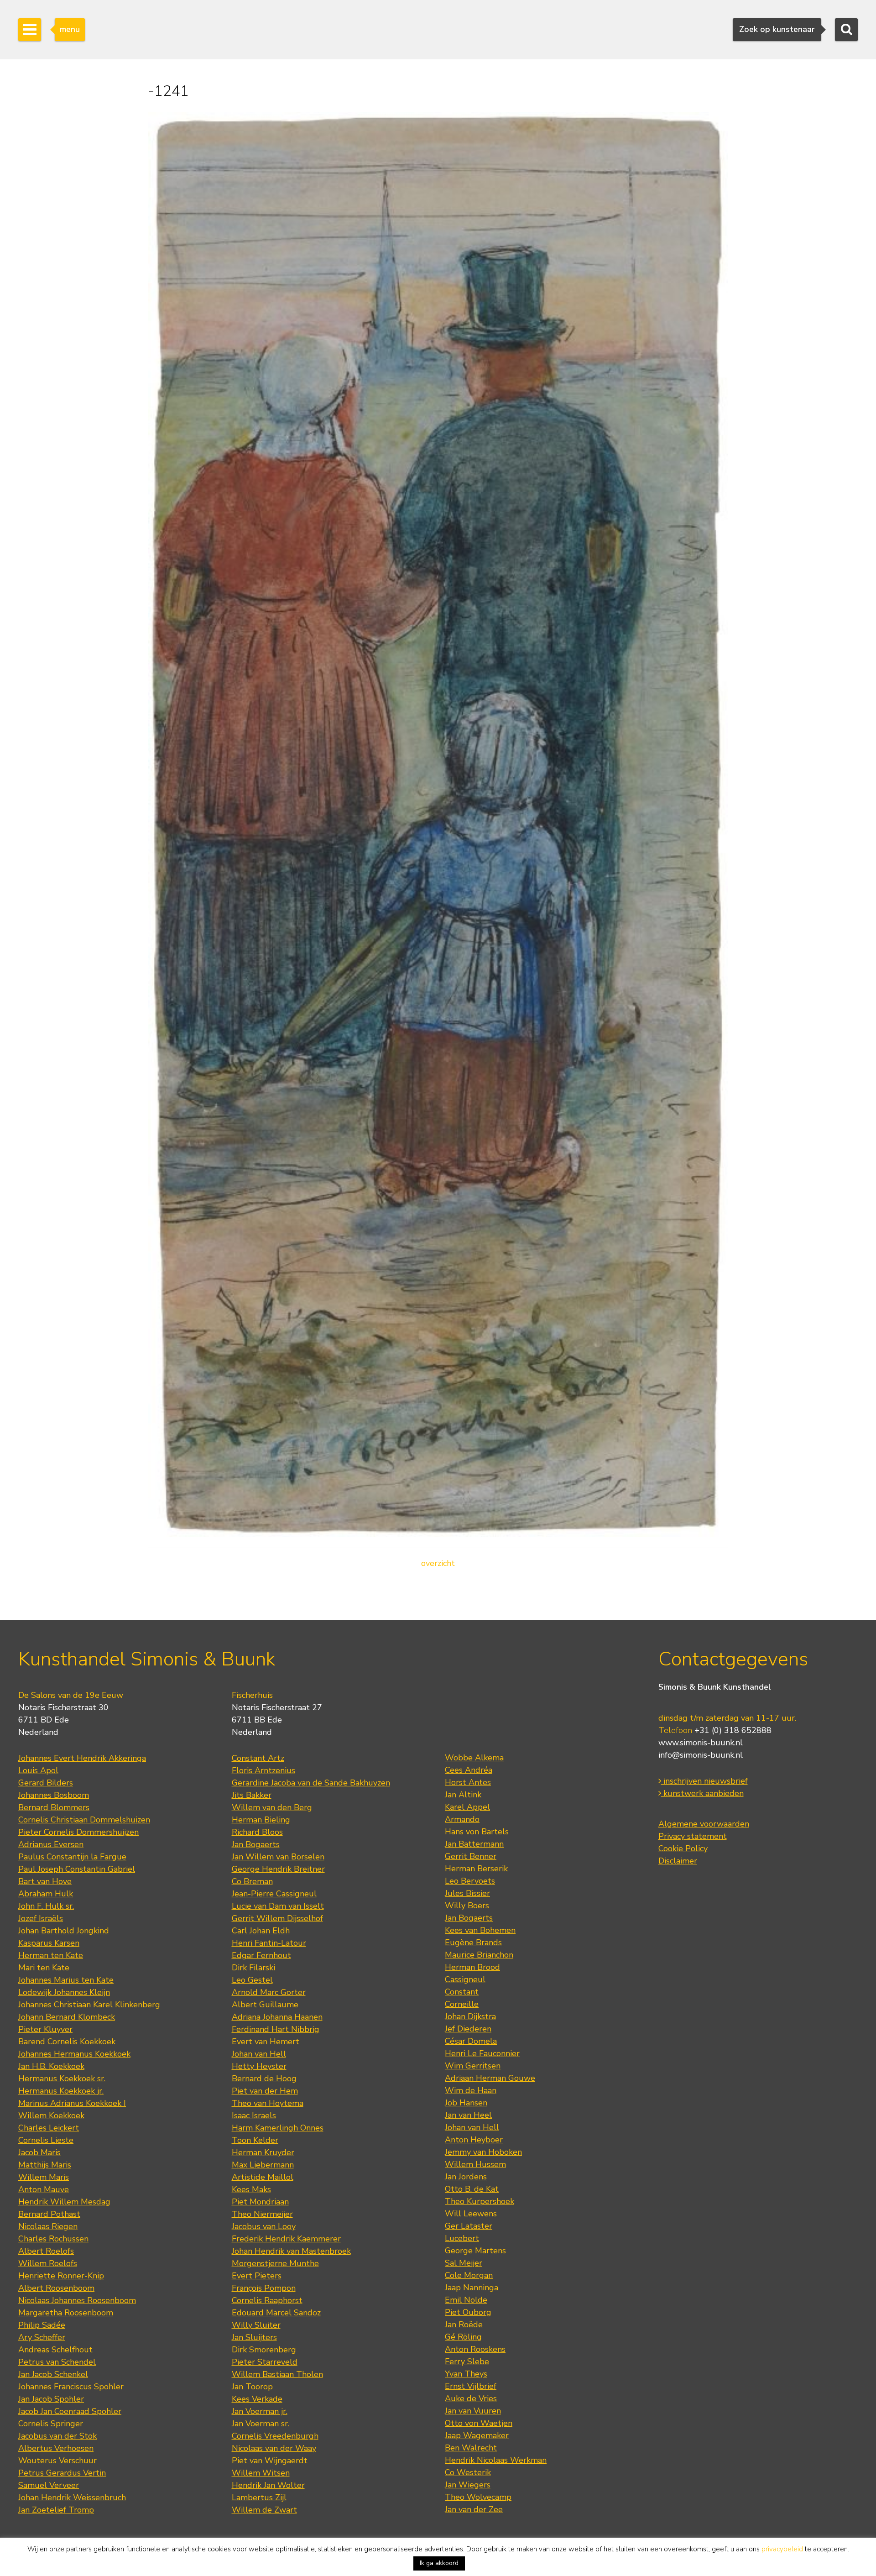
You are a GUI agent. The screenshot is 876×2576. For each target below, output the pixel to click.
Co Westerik (468, 2472)
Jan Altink (463, 1795)
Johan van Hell (259, 2054)
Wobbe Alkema (474, 1758)
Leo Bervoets (470, 1881)
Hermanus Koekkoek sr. (62, 2079)
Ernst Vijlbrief (471, 2386)
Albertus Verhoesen (56, 2448)
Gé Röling (463, 2337)
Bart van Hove (45, 1881)
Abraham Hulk (46, 1894)
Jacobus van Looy (264, 2226)
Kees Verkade (257, 2399)
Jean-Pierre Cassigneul (274, 1894)
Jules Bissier (467, 1893)
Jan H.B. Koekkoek (51, 2066)
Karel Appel (467, 1807)
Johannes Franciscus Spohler (71, 2387)
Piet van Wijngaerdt (270, 2461)
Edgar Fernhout (261, 1955)
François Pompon (264, 2288)
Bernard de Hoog (264, 2079)
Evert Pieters (257, 2276)
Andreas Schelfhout (55, 2350)
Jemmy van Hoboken (483, 2152)
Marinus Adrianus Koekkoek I (72, 2103)
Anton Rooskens (475, 2349)
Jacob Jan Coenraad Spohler (70, 2411)
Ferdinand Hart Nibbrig (276, 2029)
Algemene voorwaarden (704, 1824)
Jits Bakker (252, 1795)
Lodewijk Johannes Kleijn (64, 1992)
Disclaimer (678, 1861)
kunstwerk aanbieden (702, 1793)
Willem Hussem (475, 2164)
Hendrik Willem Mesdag (64, 2202)
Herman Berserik (476, 1869)
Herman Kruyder (263, 2152)
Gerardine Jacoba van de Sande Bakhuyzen (311, 1783)
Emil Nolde (466, 2300)
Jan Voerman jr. (260, 2411)
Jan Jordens (466, 2177)
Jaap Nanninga (472, 2288)
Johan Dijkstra (470, 2016)
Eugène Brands (473, 1942)
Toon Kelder (255, 2140)
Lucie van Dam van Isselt (278, 1906)
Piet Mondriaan (260, 2202)
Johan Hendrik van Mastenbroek (291, 2251)
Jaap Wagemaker (477, 2435)
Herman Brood (472, 1967)
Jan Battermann (474, 1844)
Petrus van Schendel (57, 2362)
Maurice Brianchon (479, 1955)
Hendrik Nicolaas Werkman (496, 2460)
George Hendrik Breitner (278, 1869)
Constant (462, 1992)
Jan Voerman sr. (261, 2424)
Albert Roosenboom (56, 2288)
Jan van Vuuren (473, 2411)
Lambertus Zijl (259, 2497)
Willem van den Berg (272, 1807)
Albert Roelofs (46, 2251)
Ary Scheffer (42, 2337)
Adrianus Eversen (51, 1844)
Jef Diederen (468, 2029)
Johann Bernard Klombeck (67, 2017)
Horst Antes (468, 1782)
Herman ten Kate (51, 1955)
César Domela (471, 2041)
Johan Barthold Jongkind (64, 1931)
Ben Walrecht (471, 2448)
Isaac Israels (254, 2115)
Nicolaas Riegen (48, 2226)
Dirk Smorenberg (264, 2350)
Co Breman (252, 1881)
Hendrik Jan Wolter (268, 2485)
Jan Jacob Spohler (51, 2399)
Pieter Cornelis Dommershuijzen (78, 1832)
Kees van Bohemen (480, 1930)
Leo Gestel (252, 1980)
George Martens (475, 2251)
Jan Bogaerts (256, 1844)
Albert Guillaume (265, 2005)
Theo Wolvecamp (478, 2497)
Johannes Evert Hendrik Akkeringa (82, 1758)
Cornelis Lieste (46, 2140)
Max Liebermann (263, 2165)
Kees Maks (251, 2189)
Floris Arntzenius (263, 1770)
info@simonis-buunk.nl (701, 1755)
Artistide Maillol (263, 2177)
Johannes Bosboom (54, 1795)
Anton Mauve (44, 2189)
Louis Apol (38, 1770)
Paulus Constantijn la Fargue (72, 1857)
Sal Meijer (464, 2263)
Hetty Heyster (259, 2066)
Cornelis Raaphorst (267, 2300)
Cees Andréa (469, 1770)
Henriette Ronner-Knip (61, 2276)
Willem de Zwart (264, 2510)
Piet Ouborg (468, 2312)
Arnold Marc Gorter (269, 1992)
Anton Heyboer (474, 2140)
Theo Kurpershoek (480, 2201)
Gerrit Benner (471, 1856)
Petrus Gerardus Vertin (62, 2473)
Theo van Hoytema (268, 2103)
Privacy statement (693, 1836)
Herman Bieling (261, 1820)
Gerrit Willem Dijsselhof (277, 1918)
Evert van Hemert (266, 2042)
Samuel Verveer (49, 2485)
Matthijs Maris (45, 2165)
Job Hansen (466, 2103)
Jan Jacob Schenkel (53, 2374)
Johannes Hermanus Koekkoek (74, 2054)
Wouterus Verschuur (57, 2461)
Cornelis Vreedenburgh (275, 2436)
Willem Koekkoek (51, 2115)
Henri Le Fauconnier (482, 2053)
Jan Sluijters (254, 2337)
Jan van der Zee (474, 2509)
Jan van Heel (468, 2115)
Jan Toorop (252, 2387)
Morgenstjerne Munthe (275, 2263)
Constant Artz (258, 1758)
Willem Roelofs (48, 2263)
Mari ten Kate (44, 1968)
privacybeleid (782, 2549)
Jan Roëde (464, 2325)
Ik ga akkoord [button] (439, 2563)
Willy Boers (467, 1906)
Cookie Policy (683, 1848)
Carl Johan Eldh (261, 1931)
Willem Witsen (261, 2473)
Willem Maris (44, 2177)
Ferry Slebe (467, 2361)
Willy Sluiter (256, 2325)
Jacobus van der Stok (57, 2436)
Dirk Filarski (253, 1968)
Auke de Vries (471, 2398)
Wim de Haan (471, 2090)
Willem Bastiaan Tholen (277, 2374)
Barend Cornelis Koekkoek (67, 2042)
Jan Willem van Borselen (278, 1857)
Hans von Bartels (477, 1832)
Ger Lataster (469, 2226)
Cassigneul (465, 1979)
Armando (462, 1819)
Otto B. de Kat (472, 2189)
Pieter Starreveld (265, 2362)
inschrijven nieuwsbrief (704, 1781)
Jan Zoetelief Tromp (56, 2510)
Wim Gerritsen (473, 2066)
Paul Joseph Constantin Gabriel (77, 1869)
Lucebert (462, 2238)
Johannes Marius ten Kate (66, 1980)
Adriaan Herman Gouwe (490, 2078)
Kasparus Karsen (49, 1943)
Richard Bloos (257, 1832)
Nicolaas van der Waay (274, 2448)
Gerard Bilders (46, 1783)
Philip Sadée (42, 2325)
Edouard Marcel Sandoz (276, 2313)
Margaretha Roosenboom (66, 2313)
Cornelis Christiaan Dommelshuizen (84, 1820)
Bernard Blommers (54, 1807)
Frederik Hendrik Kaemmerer (286, 2239)
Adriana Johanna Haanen (277, 2017)
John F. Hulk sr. (46, 1906)
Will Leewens (471, 2214)
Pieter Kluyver (45, 2029)
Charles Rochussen (53, 2239)
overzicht (438, 1563)
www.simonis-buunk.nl (701, 1743)
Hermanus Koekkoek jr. (61, 2091)
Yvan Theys (466, 2374)
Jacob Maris (39, 2152)
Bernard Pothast (49, 2214)
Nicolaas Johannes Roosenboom (77, 2300)
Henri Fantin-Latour (269, 1943)
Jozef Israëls (41, 1918)
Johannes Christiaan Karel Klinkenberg (89, 2005)
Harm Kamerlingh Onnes (278, 2128)
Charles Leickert (49, 2128)
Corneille (462, 2004)
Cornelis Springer (51, 2424)
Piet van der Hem (265, 2091)
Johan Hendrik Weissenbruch (72, 2497)
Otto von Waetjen (479, 2423)
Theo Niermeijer (262, 2214)
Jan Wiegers (468, 2485)
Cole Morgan (469, 2275)
